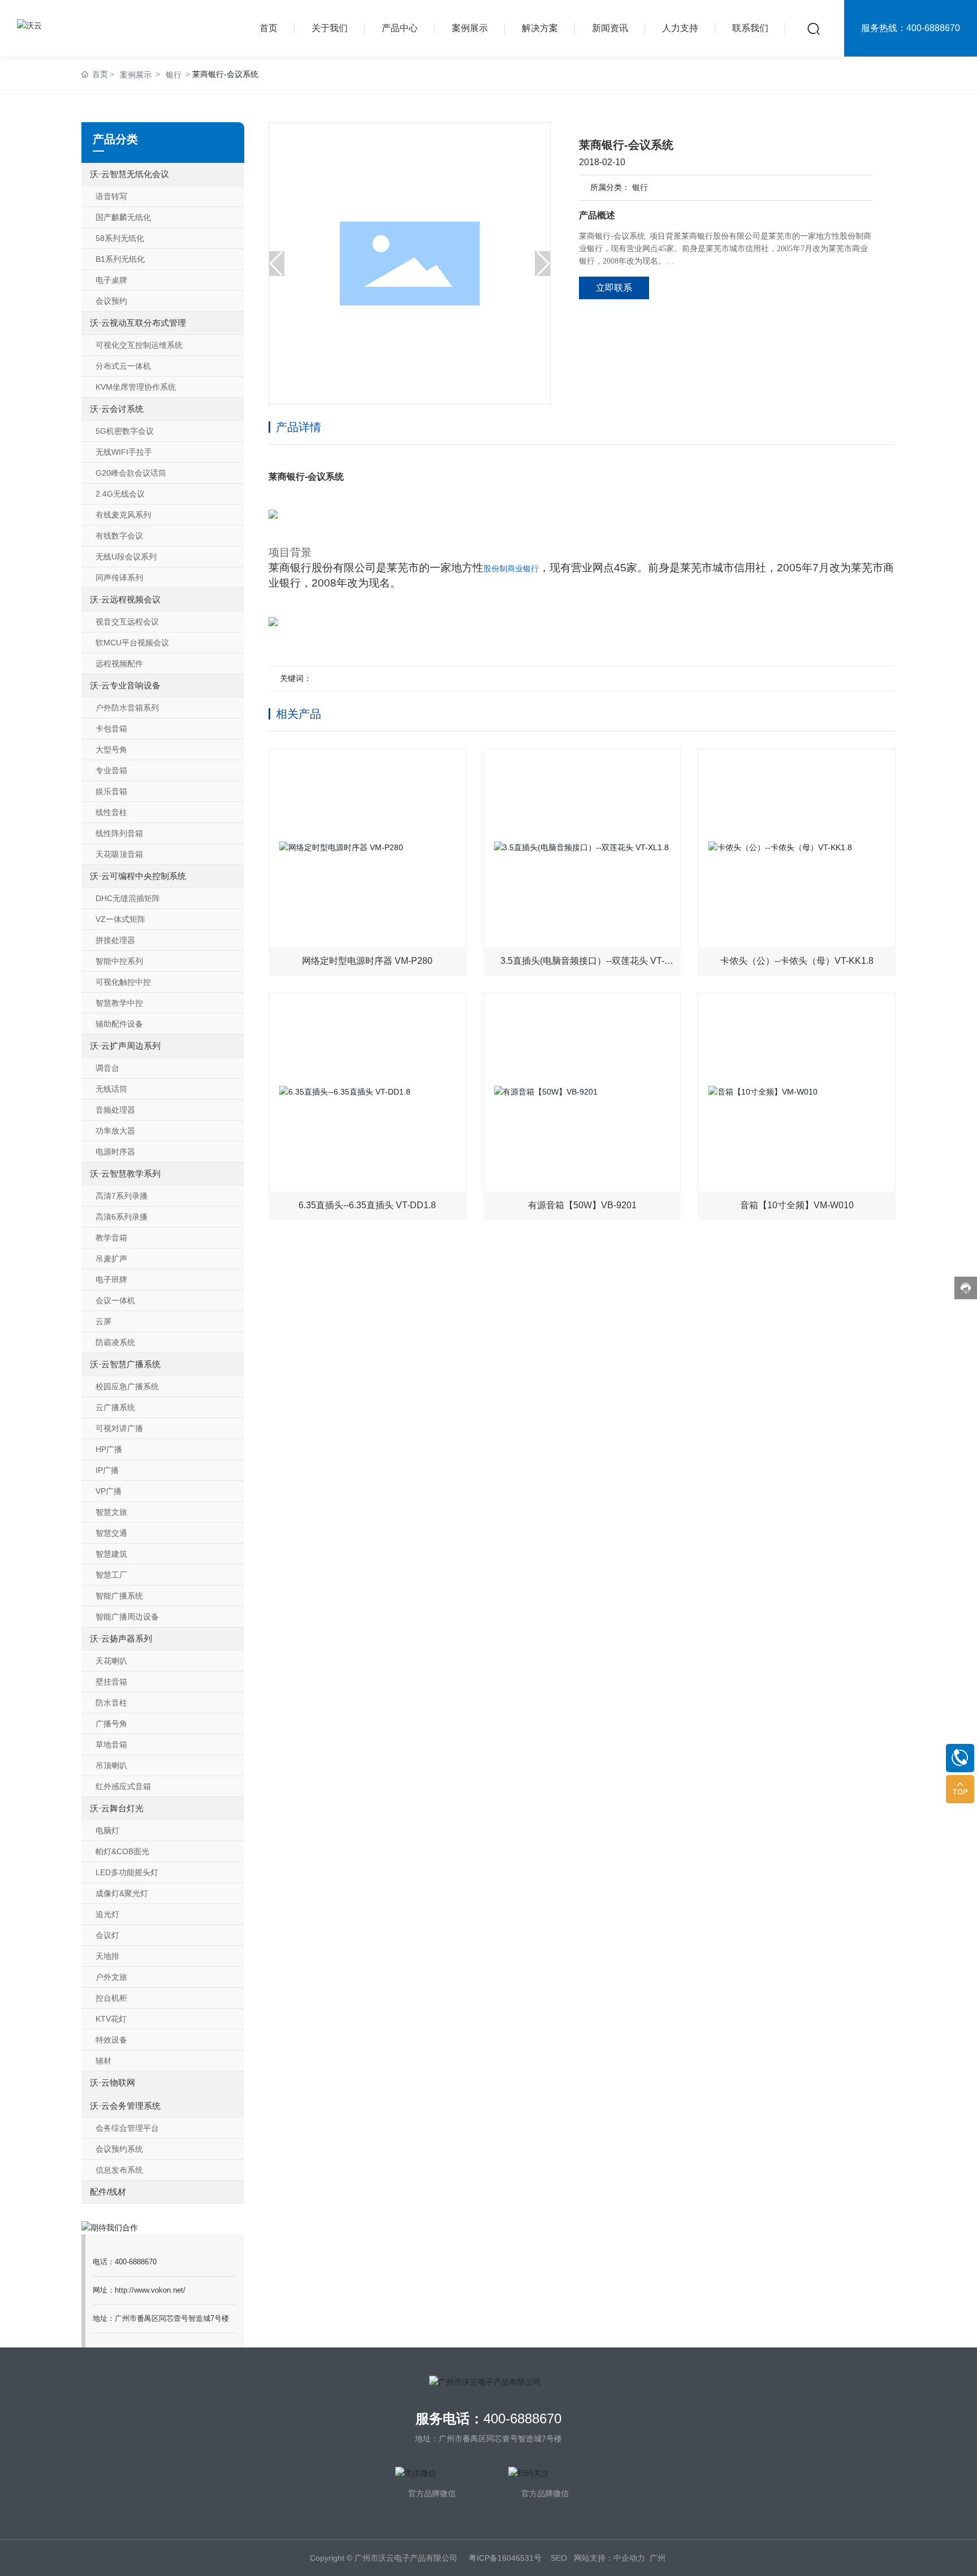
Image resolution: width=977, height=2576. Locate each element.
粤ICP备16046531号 (505, 2558)
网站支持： (594, 2558)
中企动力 (629, 2558)
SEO (559, 2558)
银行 (640, 187)
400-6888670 (522, 2418)
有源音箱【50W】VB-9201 (582, 1205)
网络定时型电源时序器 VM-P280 (367, 961)
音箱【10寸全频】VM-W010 (797, 1205)
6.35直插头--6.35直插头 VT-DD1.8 (367, 1205)
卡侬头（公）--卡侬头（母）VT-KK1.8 (797, 961)
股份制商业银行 (511, 568)
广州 (658, 2558)
